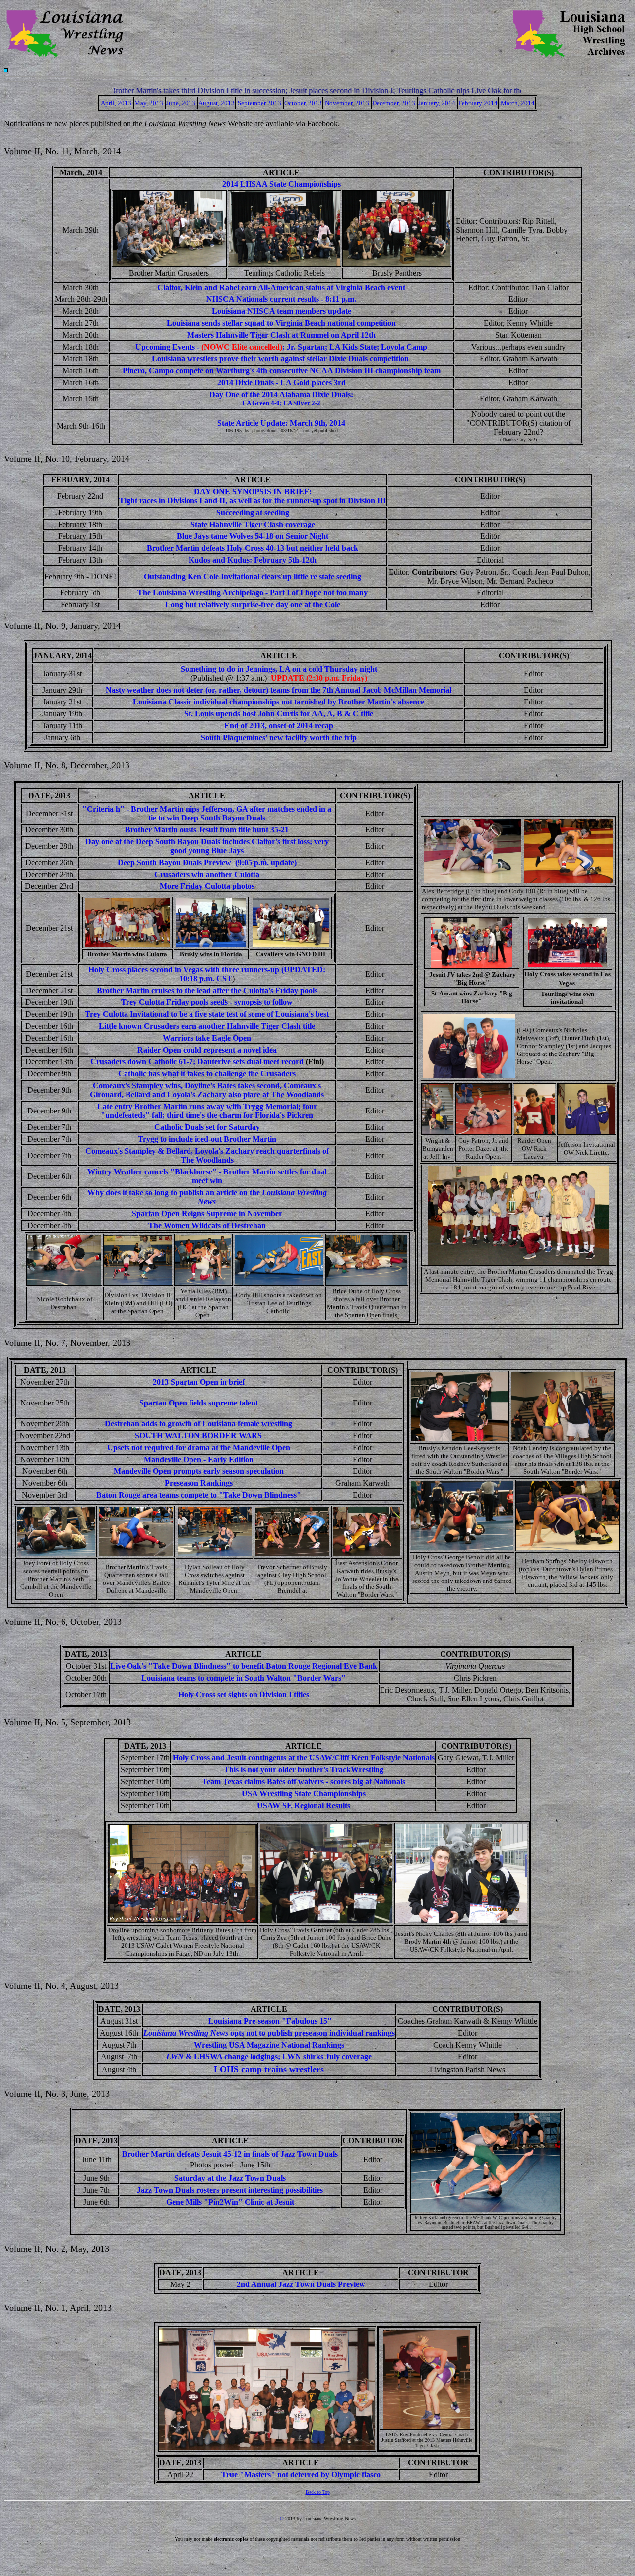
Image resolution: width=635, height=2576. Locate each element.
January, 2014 (437, 103)
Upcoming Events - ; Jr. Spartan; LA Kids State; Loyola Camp (281, 347)
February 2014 (478, 103)
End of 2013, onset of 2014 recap (279, 726)
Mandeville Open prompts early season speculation (199, 1471)
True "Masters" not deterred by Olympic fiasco (301, 2475)
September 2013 (259, 103)
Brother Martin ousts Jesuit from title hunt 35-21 (207, 830)
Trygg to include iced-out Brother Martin (207, 1139)
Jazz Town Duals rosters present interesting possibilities (230, 2190)
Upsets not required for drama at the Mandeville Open (199, 1447)
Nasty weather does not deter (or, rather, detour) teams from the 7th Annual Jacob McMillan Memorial (279, 690)
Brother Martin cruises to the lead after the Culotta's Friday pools (207, 990)
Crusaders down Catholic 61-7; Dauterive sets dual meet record (197, 1062)
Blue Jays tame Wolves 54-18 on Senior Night (253, 536)
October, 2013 (303, 103)
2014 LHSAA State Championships (282, 184)
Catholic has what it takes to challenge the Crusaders (207, 1074)
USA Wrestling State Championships (304, 1793)
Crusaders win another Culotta (207, 874)
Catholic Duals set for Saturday (207, 1127)
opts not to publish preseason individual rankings (269, 2033)
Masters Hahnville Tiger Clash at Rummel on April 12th (281, 335)
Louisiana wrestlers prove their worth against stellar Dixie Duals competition (281, 359)
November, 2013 (347, 103)
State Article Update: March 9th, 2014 (281, 423)
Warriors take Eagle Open (207, 1038)
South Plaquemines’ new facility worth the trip (279, 737)
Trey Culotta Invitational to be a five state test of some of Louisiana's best (207, 1014)
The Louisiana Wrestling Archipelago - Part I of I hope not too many (253, 593)
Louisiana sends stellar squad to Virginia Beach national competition (281, 323)
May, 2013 (149, 103)
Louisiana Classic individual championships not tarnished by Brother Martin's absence (279, 702)
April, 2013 (116, 103)
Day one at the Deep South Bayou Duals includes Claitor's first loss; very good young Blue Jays (207, 846)
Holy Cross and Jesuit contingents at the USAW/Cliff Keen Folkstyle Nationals (304, 1758)
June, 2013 (181, 103)
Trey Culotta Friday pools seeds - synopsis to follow (207, 1002)
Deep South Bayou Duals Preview (175, 862)
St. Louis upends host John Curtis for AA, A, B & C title (279, 714)
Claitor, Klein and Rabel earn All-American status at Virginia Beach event (281, 287)
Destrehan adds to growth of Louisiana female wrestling (198, 1424)
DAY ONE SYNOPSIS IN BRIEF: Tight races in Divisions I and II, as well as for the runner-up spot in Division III (253, 496)
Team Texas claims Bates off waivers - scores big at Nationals (304, 1782)
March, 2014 (518, 103)
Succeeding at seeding (253, 512)
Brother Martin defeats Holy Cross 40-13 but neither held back (253, 548)
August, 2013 (217, 103)
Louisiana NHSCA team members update (282, 311)
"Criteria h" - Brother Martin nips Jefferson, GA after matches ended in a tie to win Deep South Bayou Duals (207, 813)
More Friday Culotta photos (207, 886)
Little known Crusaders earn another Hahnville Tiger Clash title (207, 1026)
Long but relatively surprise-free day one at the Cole (253, 605)
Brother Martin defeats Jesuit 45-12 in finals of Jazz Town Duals (230, 2154)
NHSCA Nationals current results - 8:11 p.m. (281, 299)
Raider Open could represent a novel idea (207, 1050)
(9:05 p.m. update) (266, 862)
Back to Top (318, 2492)
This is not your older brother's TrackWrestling (304, 1770)
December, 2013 (394, 103)
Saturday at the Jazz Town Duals (230, 2178)
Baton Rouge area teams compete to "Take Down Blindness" (199, 1495)
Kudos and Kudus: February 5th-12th (253, 560)
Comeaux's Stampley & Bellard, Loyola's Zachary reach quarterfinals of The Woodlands (207, 1155)
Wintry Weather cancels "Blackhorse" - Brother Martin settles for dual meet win (207, 1176)
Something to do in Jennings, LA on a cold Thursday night (279, 669)
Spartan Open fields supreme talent (199, 1403)
